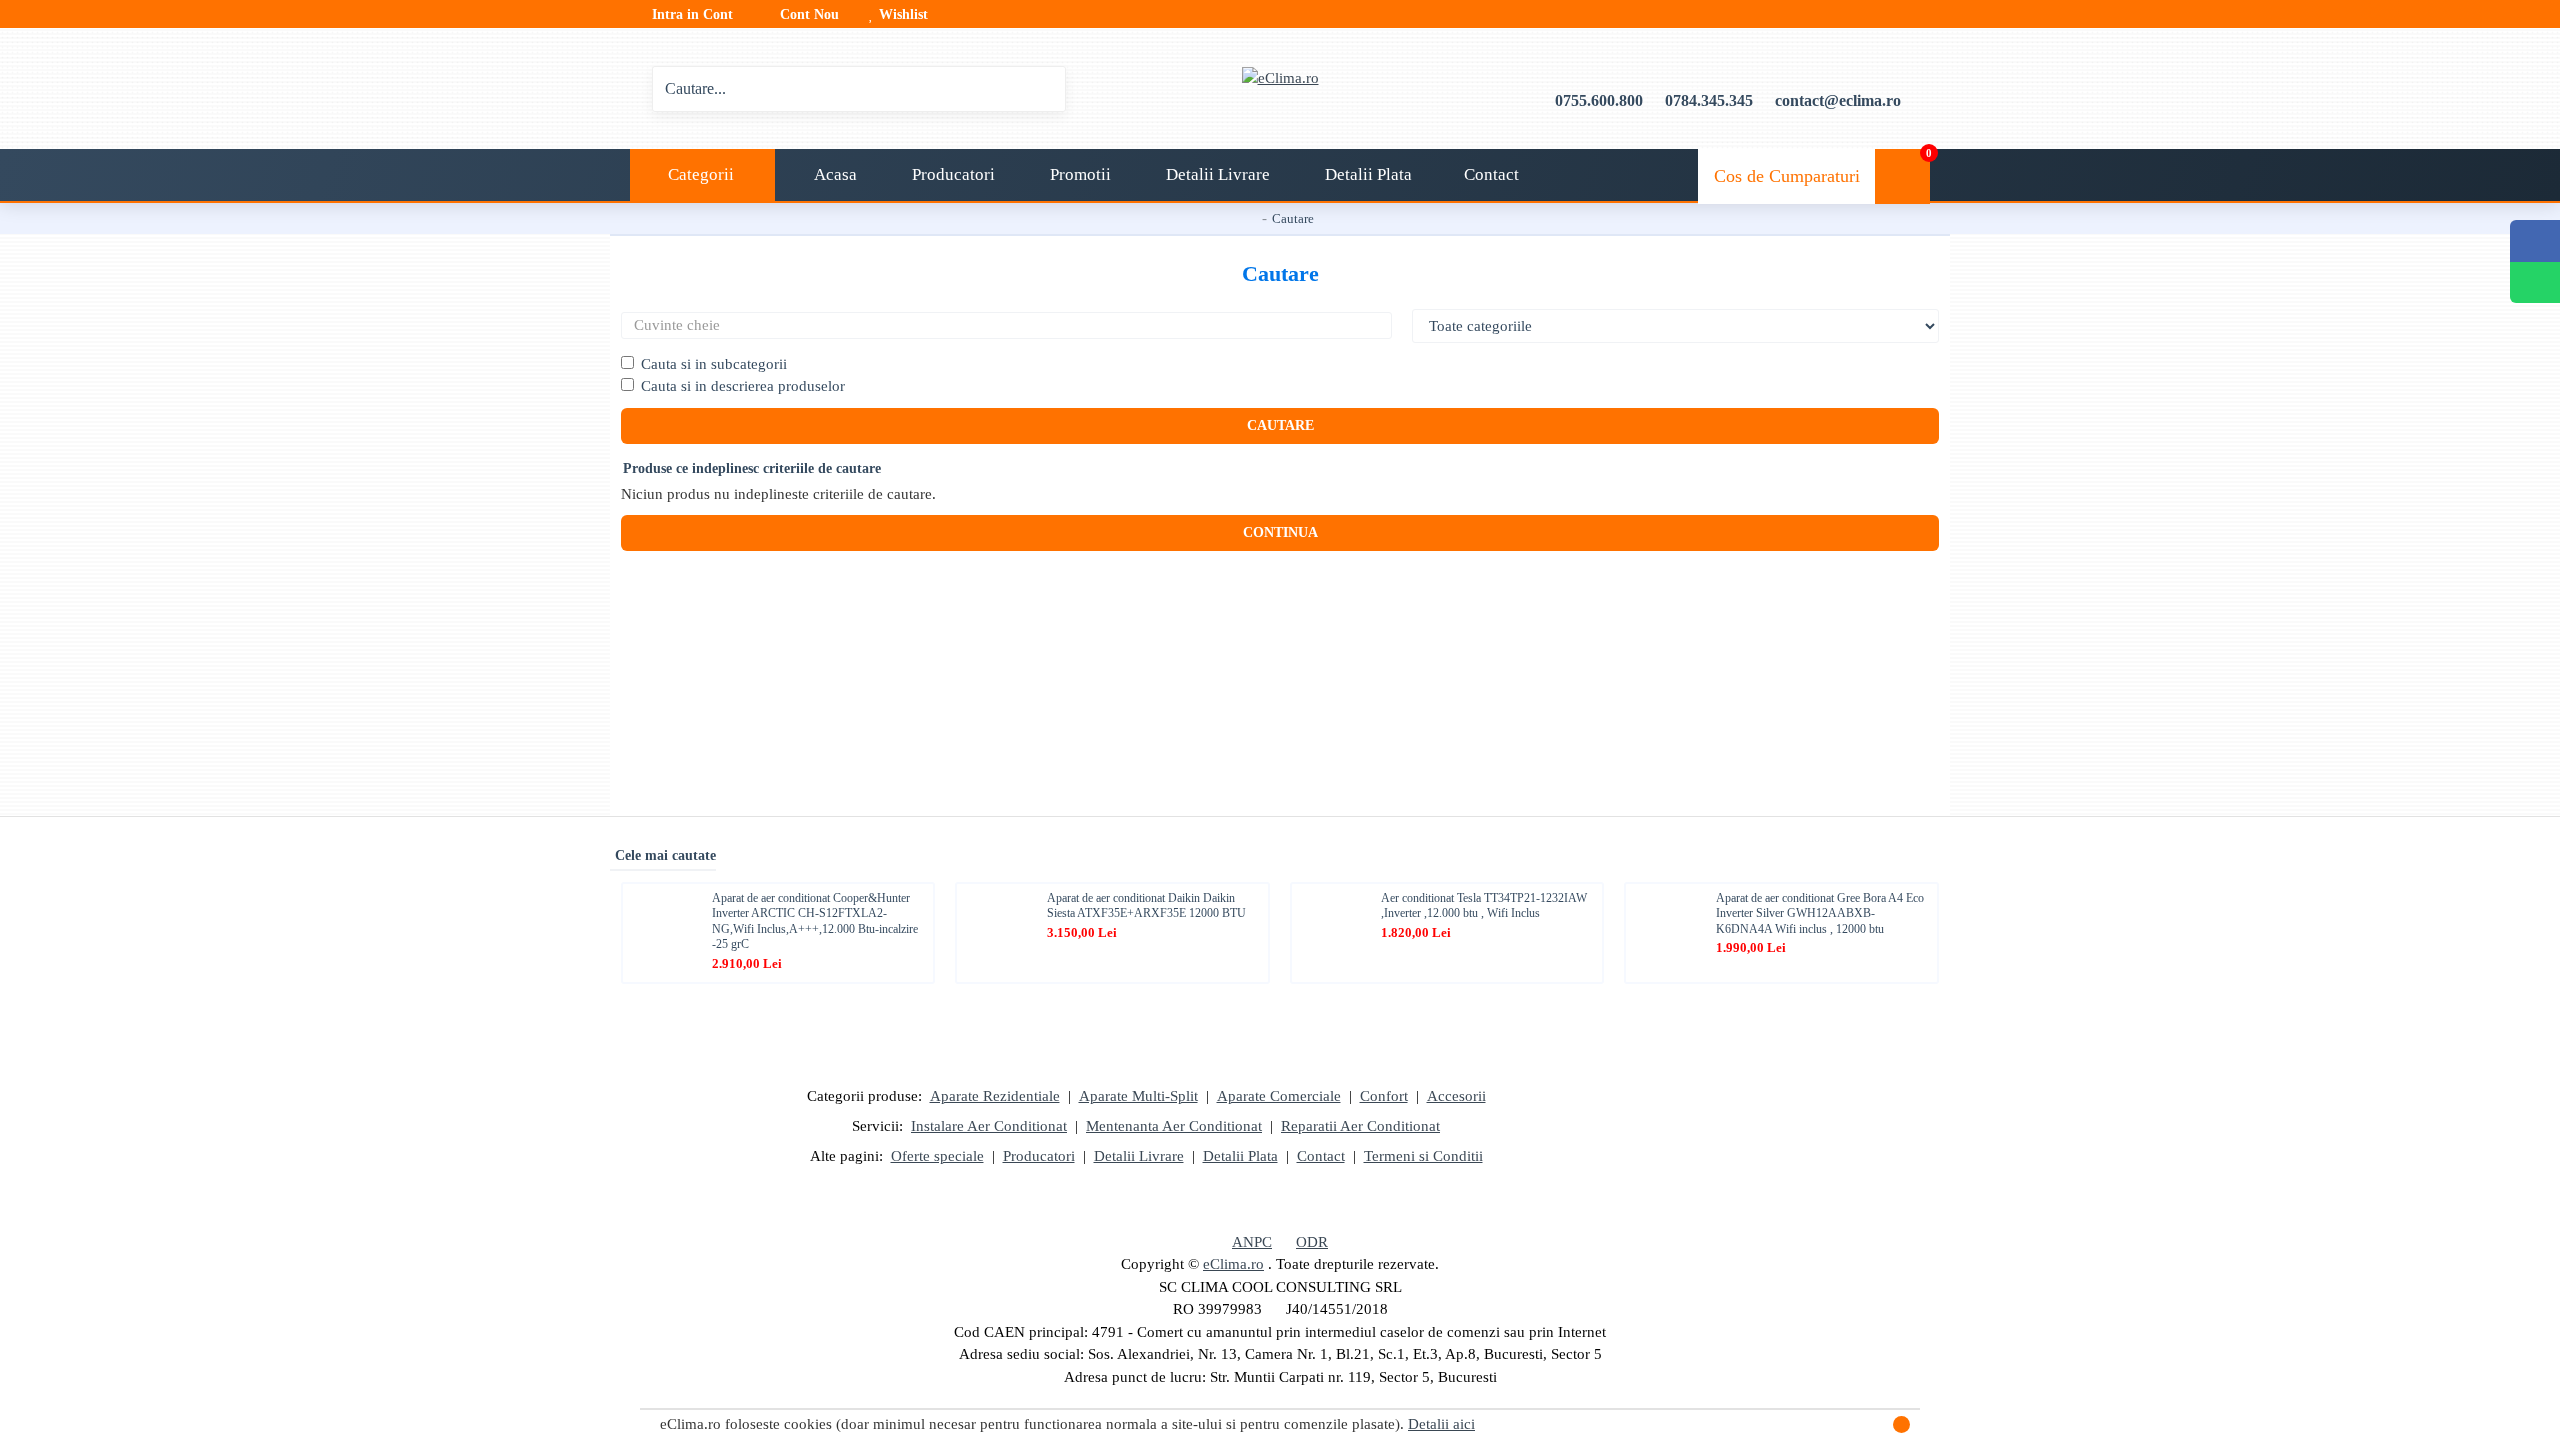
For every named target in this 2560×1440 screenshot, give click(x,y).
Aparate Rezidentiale (995, 1096)
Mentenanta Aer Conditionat (1174, 1126)
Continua (1280, 532)
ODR (1312, 1242)
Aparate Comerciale (1279, 1096)
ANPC (1252, 1242)
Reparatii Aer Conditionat (1360, 1126)
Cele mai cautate (665, 855)
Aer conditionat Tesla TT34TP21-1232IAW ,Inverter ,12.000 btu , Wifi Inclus (1484, 906)
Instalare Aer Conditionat (989, 1126)
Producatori (1039, 1156)
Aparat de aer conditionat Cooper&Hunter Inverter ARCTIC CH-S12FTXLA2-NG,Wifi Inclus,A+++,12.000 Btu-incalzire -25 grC (815, 921)
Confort (1384, 1096)
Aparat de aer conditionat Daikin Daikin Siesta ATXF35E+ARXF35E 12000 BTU (1146, 906)
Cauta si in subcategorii (714, 364)
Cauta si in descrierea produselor (743, 386)
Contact (1321, 1156)
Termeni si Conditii (1423, 1156)
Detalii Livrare (1139, 1156)
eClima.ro (1233, 1264)
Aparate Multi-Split (1138, 1096)
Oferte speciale (937, 1156)
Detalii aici (1441, 1424)
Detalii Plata (1240, 1156)
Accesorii (1456, 1096)
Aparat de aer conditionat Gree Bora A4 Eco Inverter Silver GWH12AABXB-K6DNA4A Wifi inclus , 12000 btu (1820, 913)
